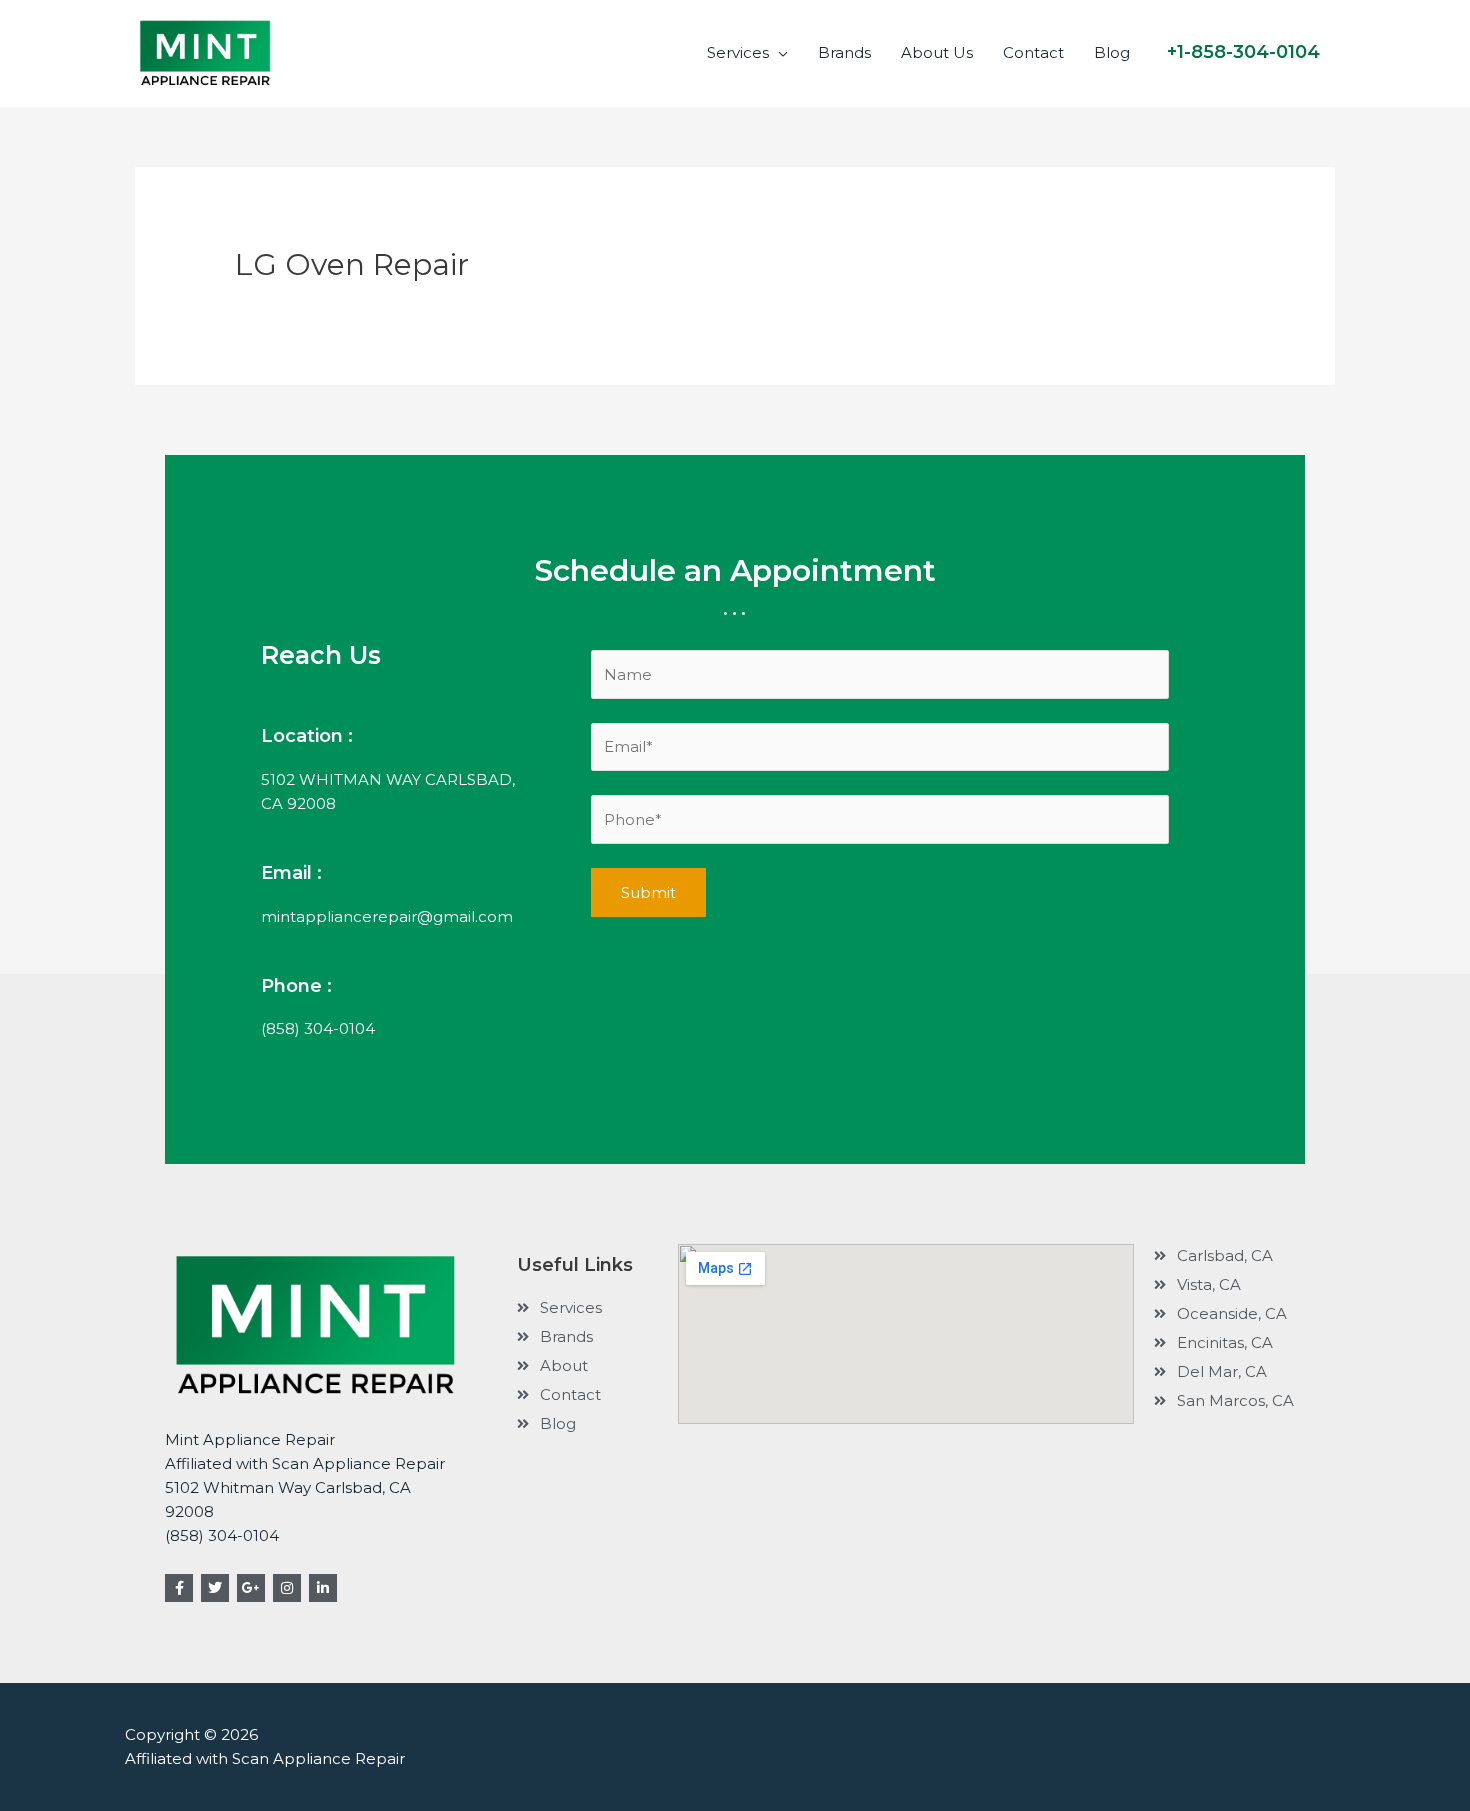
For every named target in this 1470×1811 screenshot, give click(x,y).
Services (738, 52)
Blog (1112, 52)
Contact (1033, 52)
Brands (844, 52)
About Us (937, 52)
